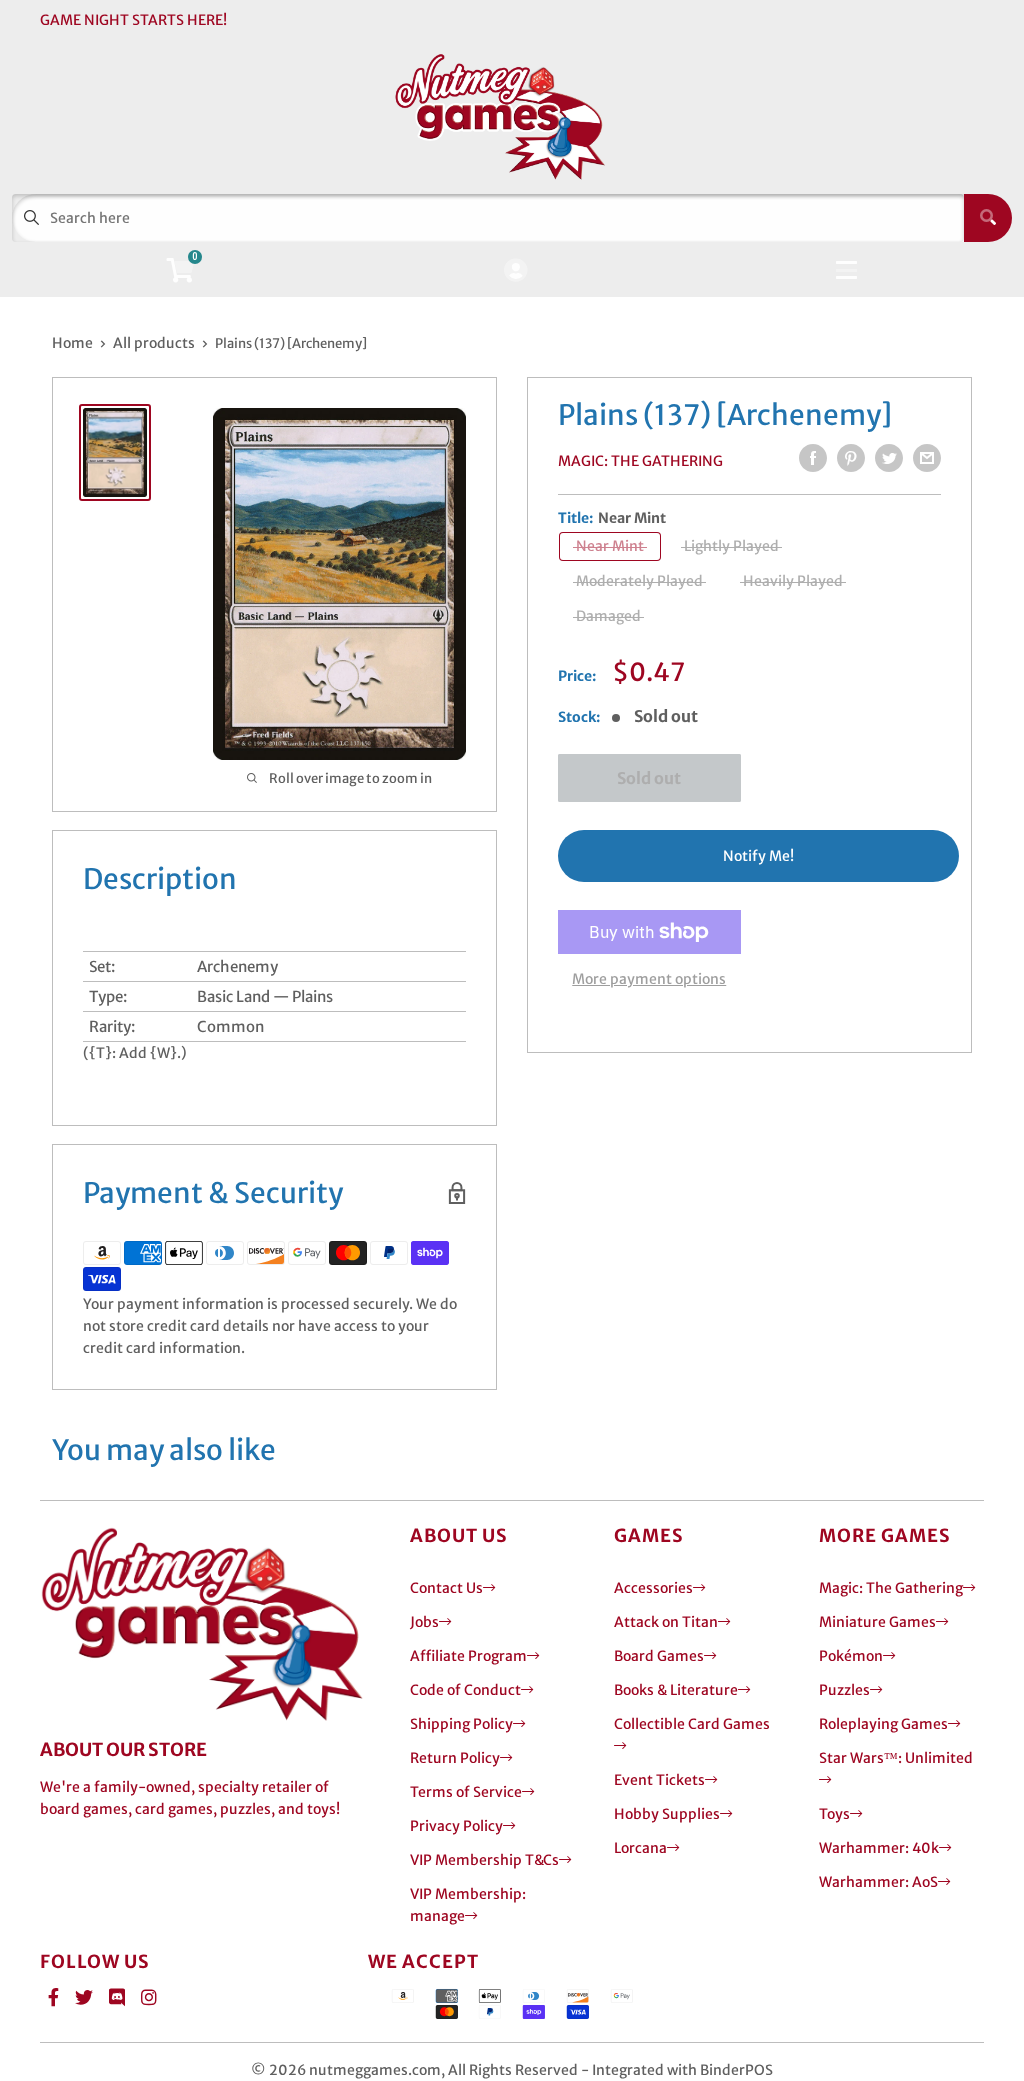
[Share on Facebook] (813, 458)
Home (72, 343)
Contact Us (446, 1588)
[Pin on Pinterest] (851, 458)
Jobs (424, 1622)
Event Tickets (659, 1780)
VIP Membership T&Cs (484, 1860)
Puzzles (844, 1690)
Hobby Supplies (667, 1814)
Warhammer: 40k (879, 1848)
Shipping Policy (461, 1724)
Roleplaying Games (883, 1724)
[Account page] (515, 271)
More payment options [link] (649, 979)
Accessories (653, 1588)
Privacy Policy (456, 1826)
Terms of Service (466, 1792)
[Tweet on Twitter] (889, 458)
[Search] (988, 218)
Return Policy (455, 1758)
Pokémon (851, 1656)
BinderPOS (736, 2070)
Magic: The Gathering (640, 461)
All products (154, 343)
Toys (834, 1814)
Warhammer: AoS (878, 1882)
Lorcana (640, 1848)
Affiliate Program (468, 1656)
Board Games (659, 1656)
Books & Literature (676, 1690)
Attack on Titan (666, 1622)
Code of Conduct (465, 1690)
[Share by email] (927, 458)
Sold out (649, 778)
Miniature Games (877, 1622)
